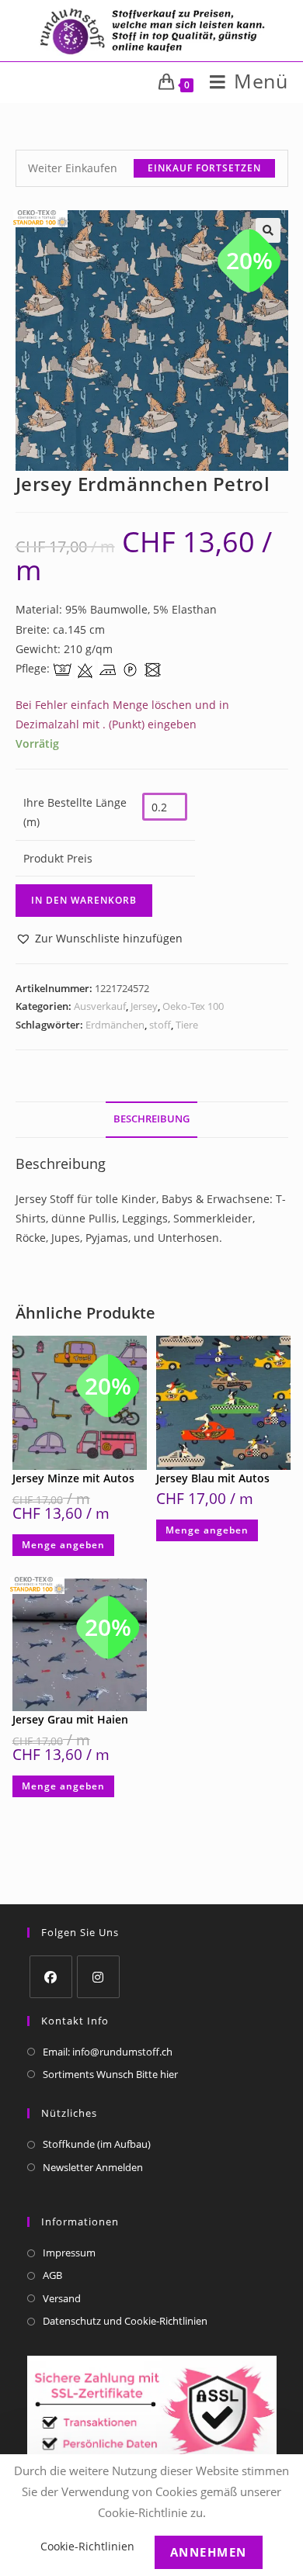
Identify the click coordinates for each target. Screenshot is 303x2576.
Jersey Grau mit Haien (70, 1719)
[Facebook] (51, 1977)
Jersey (144, 1006)
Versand (62, 2298)
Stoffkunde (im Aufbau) (97, 2144)
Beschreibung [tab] (151, 1119)
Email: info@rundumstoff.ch (108, 2052)
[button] (99, 938)
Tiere (187, 1025)
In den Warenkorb (84, 900)
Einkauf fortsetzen (204, 168)
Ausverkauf (100, 1006)
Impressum (69, 2253)
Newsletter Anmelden (93, 2167)
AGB (52, 2275)
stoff (160, 1025)
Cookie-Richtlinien (87, 2546)
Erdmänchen (115, 1025)
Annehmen (209, 2552)
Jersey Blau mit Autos (213, 1478)
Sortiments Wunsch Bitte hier (110, 2074)
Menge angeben (63, 1545)
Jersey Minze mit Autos (73, 1478)
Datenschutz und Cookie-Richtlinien (125, 2321)
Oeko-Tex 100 (193, 1006)
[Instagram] (98, 1977)
